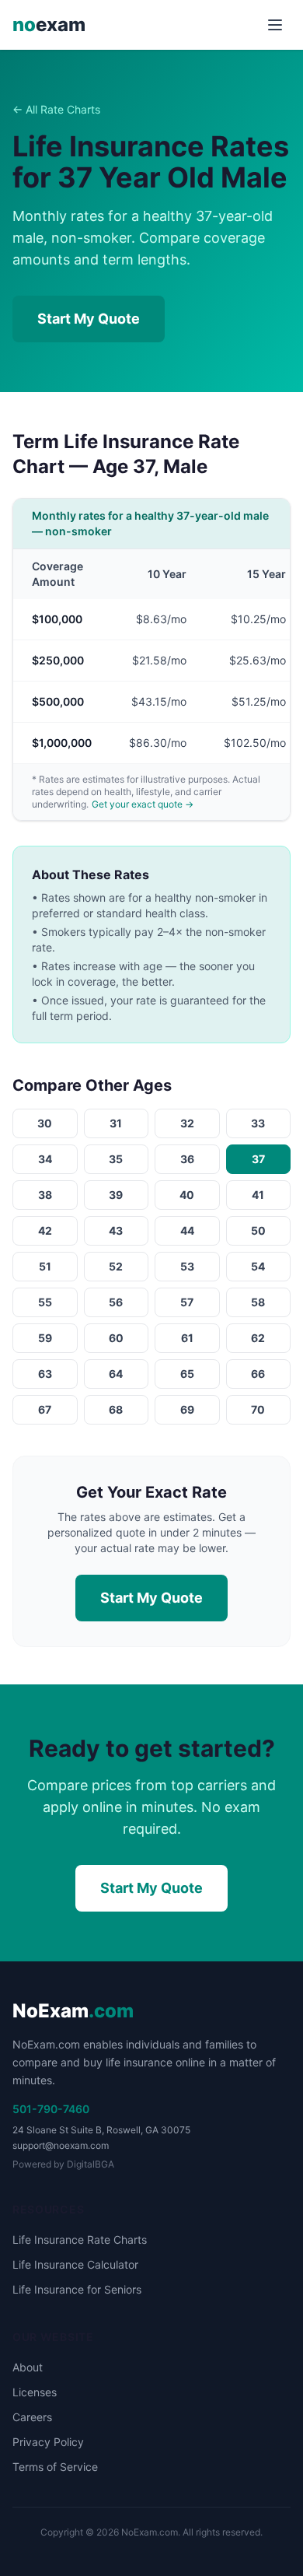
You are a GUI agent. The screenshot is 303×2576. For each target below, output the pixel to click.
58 (258, 1302)
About (28, 2367)
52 (116, 1266)
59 (45, 1338)
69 (187, 1409)
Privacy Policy (48, 2442)
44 (187, 1230)
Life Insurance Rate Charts (80, 2240)
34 (45, 1159)
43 (116, 1230)
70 (258, 1409)
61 (187, 1338)
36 (187, 1159)
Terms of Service (55, 2467)
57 (187, 1302)
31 (116, 1123)
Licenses (35, 2392)
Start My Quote (89, 319)
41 (258, 1195)
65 (187, 1374)
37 (258, 1159)
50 (258, 1230)
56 (116, 1302)
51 (45, 1266)
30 (45, 1123)
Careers (32, 2417)
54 (258, 1266)
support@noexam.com (61, 2145)
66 (258, 1374)
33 (258, 1123)
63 (45, 1374)
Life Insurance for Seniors (77, 2289)
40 (187, 1195)
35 (116, 1159)
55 (45, 1302)
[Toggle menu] (275, 25)
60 (116, 1338)
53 (187, 1266)
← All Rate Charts (56, 109)
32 (187, 1123)
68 (116, 1409)
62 (258, 1338)
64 (116, 1374)
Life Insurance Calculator (75, 2264)
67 (45, 1409)
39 (116, 1195)
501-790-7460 (51, 2109)
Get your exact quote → (143, 804)
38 (45, 1195)
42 (45, 1230)
